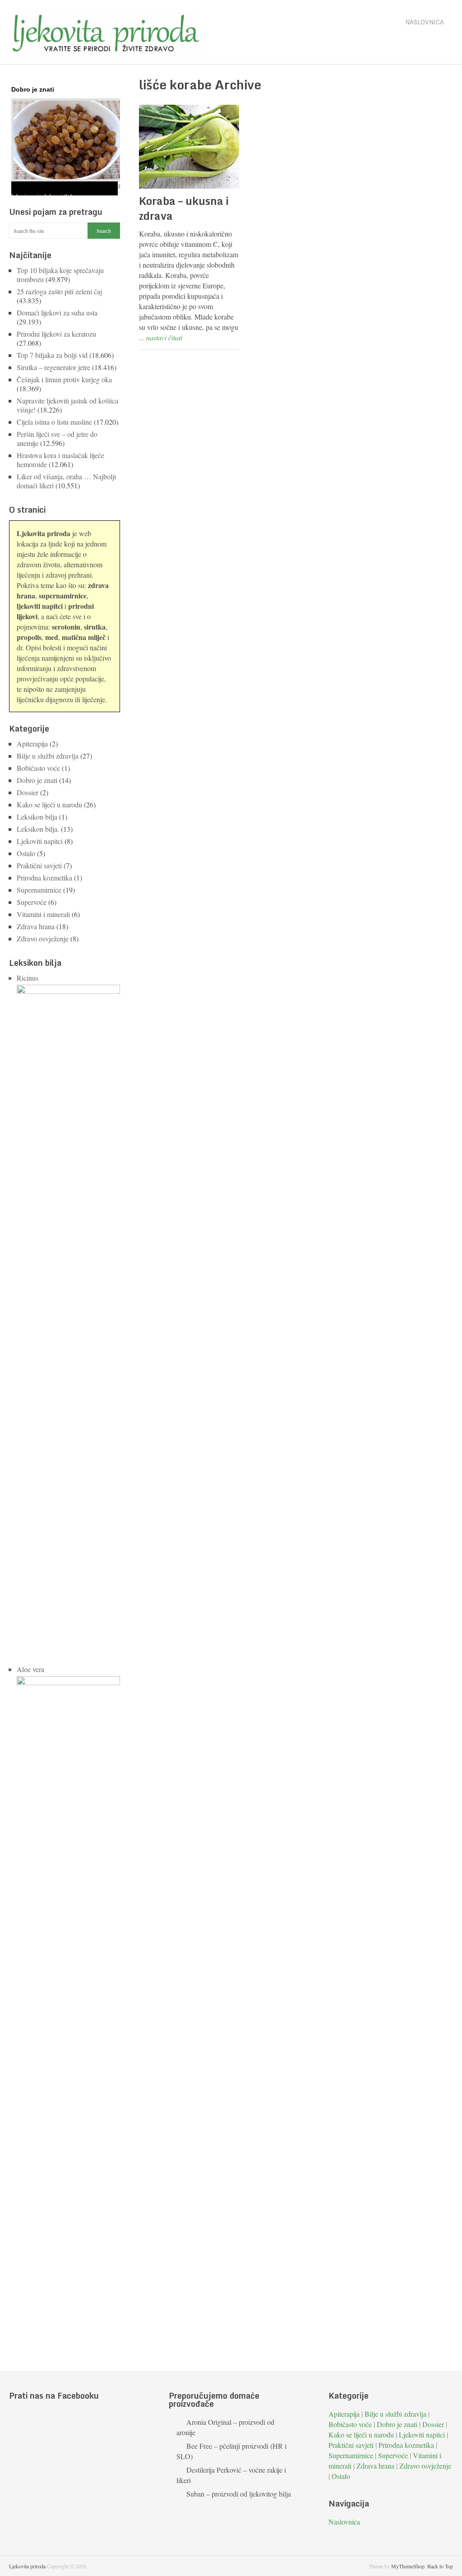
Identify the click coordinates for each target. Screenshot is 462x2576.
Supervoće (32, 902)
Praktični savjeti (39, 865)
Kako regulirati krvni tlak (49, 185)
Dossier (28, 792)
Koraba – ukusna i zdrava (184, 208)
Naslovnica (425, 22)
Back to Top (440, 2566)
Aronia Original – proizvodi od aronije (225, 2427)
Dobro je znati (37, 780)
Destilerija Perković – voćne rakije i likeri (231, 2475)
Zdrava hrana (36, 926)
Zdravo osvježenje (43, 938)
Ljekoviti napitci (40, 841)
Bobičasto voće (38, 768)
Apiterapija (32, 744)
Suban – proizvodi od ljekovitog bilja (239, 2494)
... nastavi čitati (161, 337)
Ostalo (26, 853)
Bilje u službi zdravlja (48, 756)
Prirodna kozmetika (44, 878)
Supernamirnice (39, 890)
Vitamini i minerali (43, 914)
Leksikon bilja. (38, 829)
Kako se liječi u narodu (49, 804)
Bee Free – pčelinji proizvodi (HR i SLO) (231, 2451)
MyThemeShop (408, 2566)
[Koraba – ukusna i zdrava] (189, 147)
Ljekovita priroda (27, 2566)
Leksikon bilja (37, 817)
